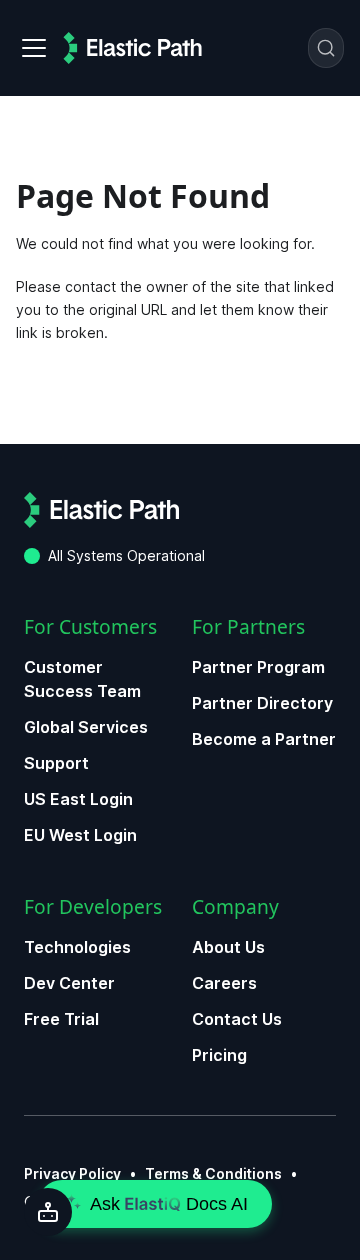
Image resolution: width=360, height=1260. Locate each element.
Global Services (86, 727)
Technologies (77, 947)
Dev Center (69, 983)
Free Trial (61, 1019)
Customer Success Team (82, 679)
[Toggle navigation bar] (34, 48)
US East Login (78, 799)
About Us (228, 947)
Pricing (219, 1055)
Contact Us (237, 1019)
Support (56, 763)
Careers (224, 983)
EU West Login (80, 835)
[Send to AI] (48, 1212)
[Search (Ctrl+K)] (326, 48)
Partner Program (258, 667)
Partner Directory (262, 703)
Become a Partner (264, 739)
